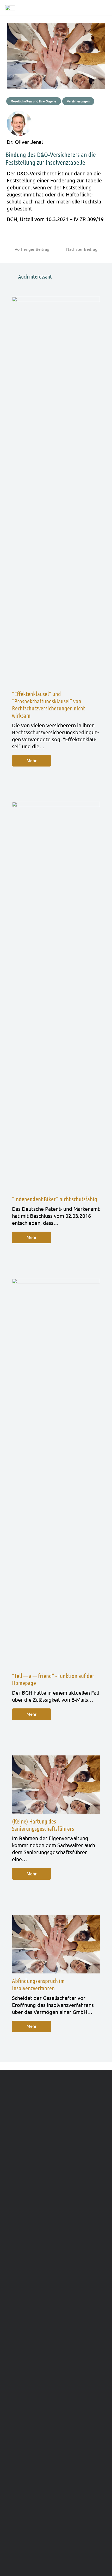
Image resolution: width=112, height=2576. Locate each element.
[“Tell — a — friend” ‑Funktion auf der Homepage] (56, 1474)
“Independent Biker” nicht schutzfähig (55, 1199)
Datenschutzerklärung (80, 2523)
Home (13, 2523)
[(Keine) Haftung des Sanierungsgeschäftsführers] (56, 1785)
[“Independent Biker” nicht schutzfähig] (56, 997)
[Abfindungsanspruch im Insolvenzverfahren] (56, 1944)
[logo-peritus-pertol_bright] (10, 8)
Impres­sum (37, 2523)
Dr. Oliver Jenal (25, 142)
